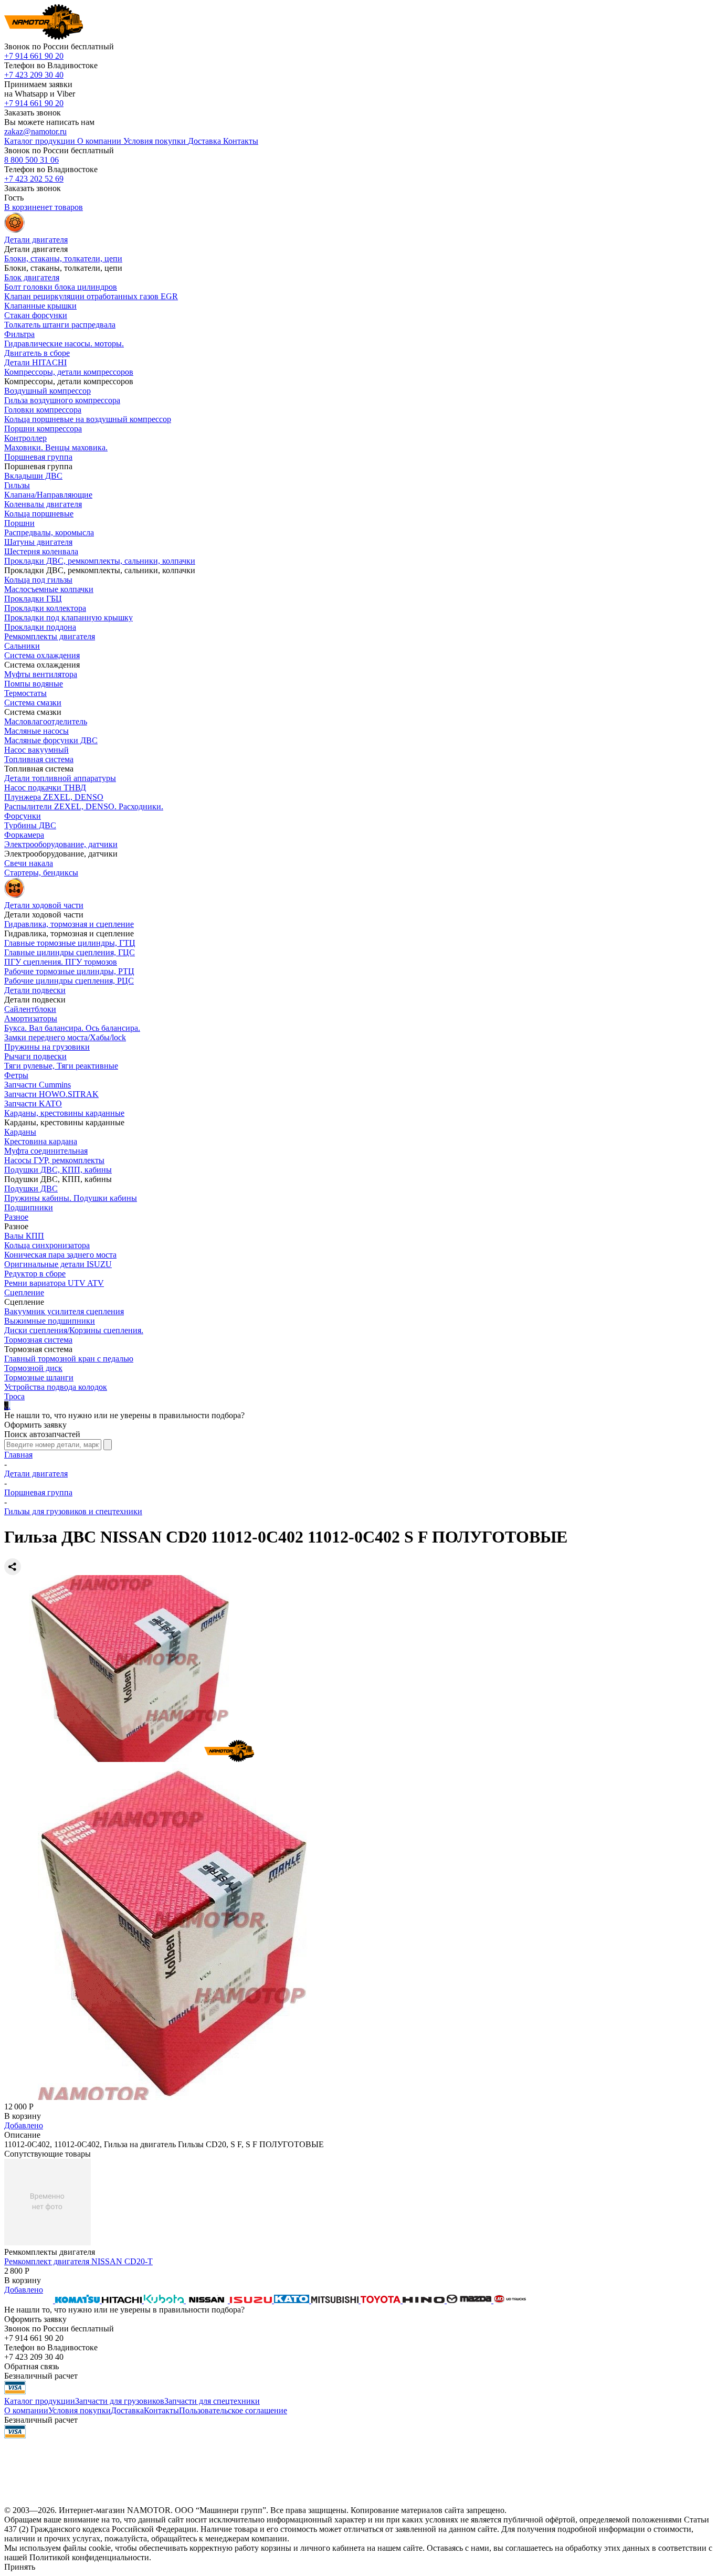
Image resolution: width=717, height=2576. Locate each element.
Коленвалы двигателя (43, 504)
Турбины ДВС (30, 825)
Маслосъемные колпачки (49, 589)
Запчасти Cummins (38, 1085)
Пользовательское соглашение (233, 2410)
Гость (14, 198)
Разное (16, 1217)
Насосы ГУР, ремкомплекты (54, 1160)
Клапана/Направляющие (48, 495)
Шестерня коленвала (41, 551)
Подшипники (29, 1207)
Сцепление (24, 1292)
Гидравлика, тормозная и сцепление (69, 924)
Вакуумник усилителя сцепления (64, 1311)
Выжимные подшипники (50, 1321)
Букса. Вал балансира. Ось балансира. (72, 1028)
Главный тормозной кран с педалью (69, 1359)
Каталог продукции (40, 2401)
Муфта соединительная (46, 1151)
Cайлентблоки (30, 1009)
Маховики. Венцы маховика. (56, 447)
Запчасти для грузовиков (120, 2401)
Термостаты (25, 693)
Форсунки (23, 816)
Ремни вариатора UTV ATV (54, 1283)
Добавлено (24, 2125)
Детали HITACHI (35, 362)
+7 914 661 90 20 (34, 56)
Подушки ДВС (31, 1189)
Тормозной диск (33, 1368)
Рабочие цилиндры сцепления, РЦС (69, 981)
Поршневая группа (38, 457)
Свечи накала (29, 863)
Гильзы (17, 485)
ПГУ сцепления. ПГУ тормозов (61, 962)
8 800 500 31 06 (31, 160)
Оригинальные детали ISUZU (58, 1264)
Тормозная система (38, 1340)
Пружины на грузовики (47, 1047)
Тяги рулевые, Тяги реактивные (61, 1066)
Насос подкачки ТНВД (45, 788)
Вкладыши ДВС (33, 476)
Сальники (22, 646)
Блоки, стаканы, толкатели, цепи (63, 258)
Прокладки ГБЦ (33, 599)
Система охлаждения (42, 655)
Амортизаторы (31, 1018)
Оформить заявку (35, 1425)
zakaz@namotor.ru (35, 131)
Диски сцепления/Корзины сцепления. (74, 1330)
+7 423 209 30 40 (34, 75)
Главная (18, 1455)
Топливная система (39, 759)
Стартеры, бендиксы (41, 873)
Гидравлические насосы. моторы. (64, 344)
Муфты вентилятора (41, 674)
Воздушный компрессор (48, 391)
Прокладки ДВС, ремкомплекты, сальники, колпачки (100, 561)
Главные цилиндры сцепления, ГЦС (70, 952)
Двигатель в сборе (37, 353)
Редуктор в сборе (35, 1274)
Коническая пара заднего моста (60, 1255)
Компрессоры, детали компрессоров (69, 372)
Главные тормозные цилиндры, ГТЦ (70, 943)
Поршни (19, 523)
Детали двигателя (36, 1474)
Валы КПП (24, 1236)
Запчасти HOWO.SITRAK (51, 1094)
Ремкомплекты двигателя (50, 636)
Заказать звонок (33, 113)
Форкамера (24, 835)
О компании (26, 2410)
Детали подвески (35, 990)
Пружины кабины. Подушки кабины (71, 1198)
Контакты (161, 2410)
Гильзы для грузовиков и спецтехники (73, 1511)
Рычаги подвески (35, 1056)
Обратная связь (31, 2366)
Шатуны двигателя (38, 542)
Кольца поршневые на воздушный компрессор (88, 419)
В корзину (23, 2116)
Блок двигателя (32, 277)
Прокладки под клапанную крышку (68, 617)
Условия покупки (80, 2410)
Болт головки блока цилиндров (61, 287)
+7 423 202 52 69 (34, 179)
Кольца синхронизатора (47, 1245)
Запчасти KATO (33, 1104)
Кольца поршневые (39, 514)
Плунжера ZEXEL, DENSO (54, 797)
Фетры (16, 1075)
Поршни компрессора (43, 429)
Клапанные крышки (40, 306)
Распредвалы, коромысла (49, 532)
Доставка (127, 2410)
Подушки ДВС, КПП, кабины (58, 1170)
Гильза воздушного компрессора (62, 400)
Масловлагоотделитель (46, 721)
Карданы (20, 1132)
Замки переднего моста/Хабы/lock (65, 1037)
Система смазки (33, 703)
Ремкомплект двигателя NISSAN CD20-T (78, 2261)
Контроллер (25, 438)
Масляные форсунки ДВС (51, 740)
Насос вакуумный (36, 750)
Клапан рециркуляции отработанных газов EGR (91, 296)
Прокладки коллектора (45, 608)
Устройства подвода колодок (56, 1387)
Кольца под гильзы (38, 580)
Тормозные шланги (39, 1377)
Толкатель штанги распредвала (60, 325)
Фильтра (19, 334)
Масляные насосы (36, 731)
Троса (14, 1396)
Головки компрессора (43, 410)
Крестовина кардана (41, 1141)
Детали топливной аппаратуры (60, 778)
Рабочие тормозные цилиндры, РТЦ (69, 971)
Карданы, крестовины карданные (64, 1113)
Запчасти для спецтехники (212, 2401)
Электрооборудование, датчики (61, 844)
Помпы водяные (34, 684)
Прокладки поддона (40, 627)
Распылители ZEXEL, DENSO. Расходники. (84, 806)
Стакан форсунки (36, 315)
